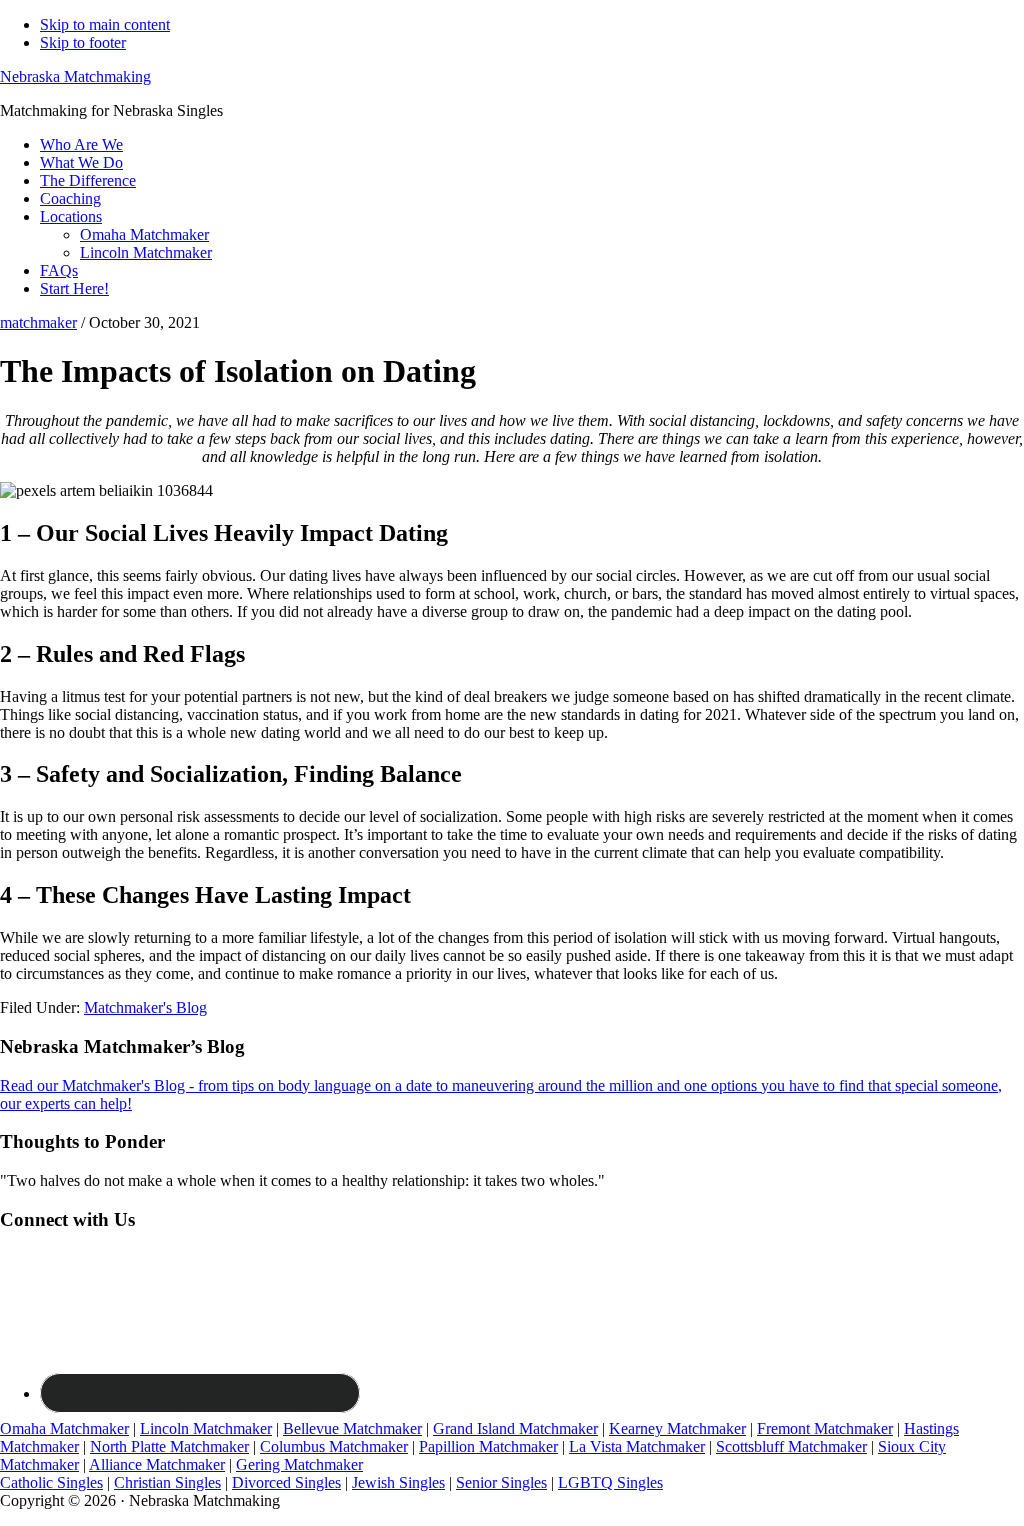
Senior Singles (501, 1482)
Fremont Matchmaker (825, 1428)
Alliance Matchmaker (157, 1464)
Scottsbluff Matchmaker (791, 1446)
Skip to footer (83, 42)
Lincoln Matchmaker (206, 1428)
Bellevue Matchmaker (352, 1428)
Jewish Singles (398, 1482)
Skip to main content (105, 24)
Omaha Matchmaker (64, 1428)
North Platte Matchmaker (169, 1446)
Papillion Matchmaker (488, 1446)
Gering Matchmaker (299, 1464)
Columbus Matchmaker (334, 1446)
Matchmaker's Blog (145, 1007)
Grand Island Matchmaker (515, 1428)
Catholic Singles (51, 1482)
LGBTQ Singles (610, 1482)
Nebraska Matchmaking (75, 76)
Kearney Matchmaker (677, 1428)
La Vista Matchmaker (637, 1446)
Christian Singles (167, 1482)
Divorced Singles (286, 1482)
